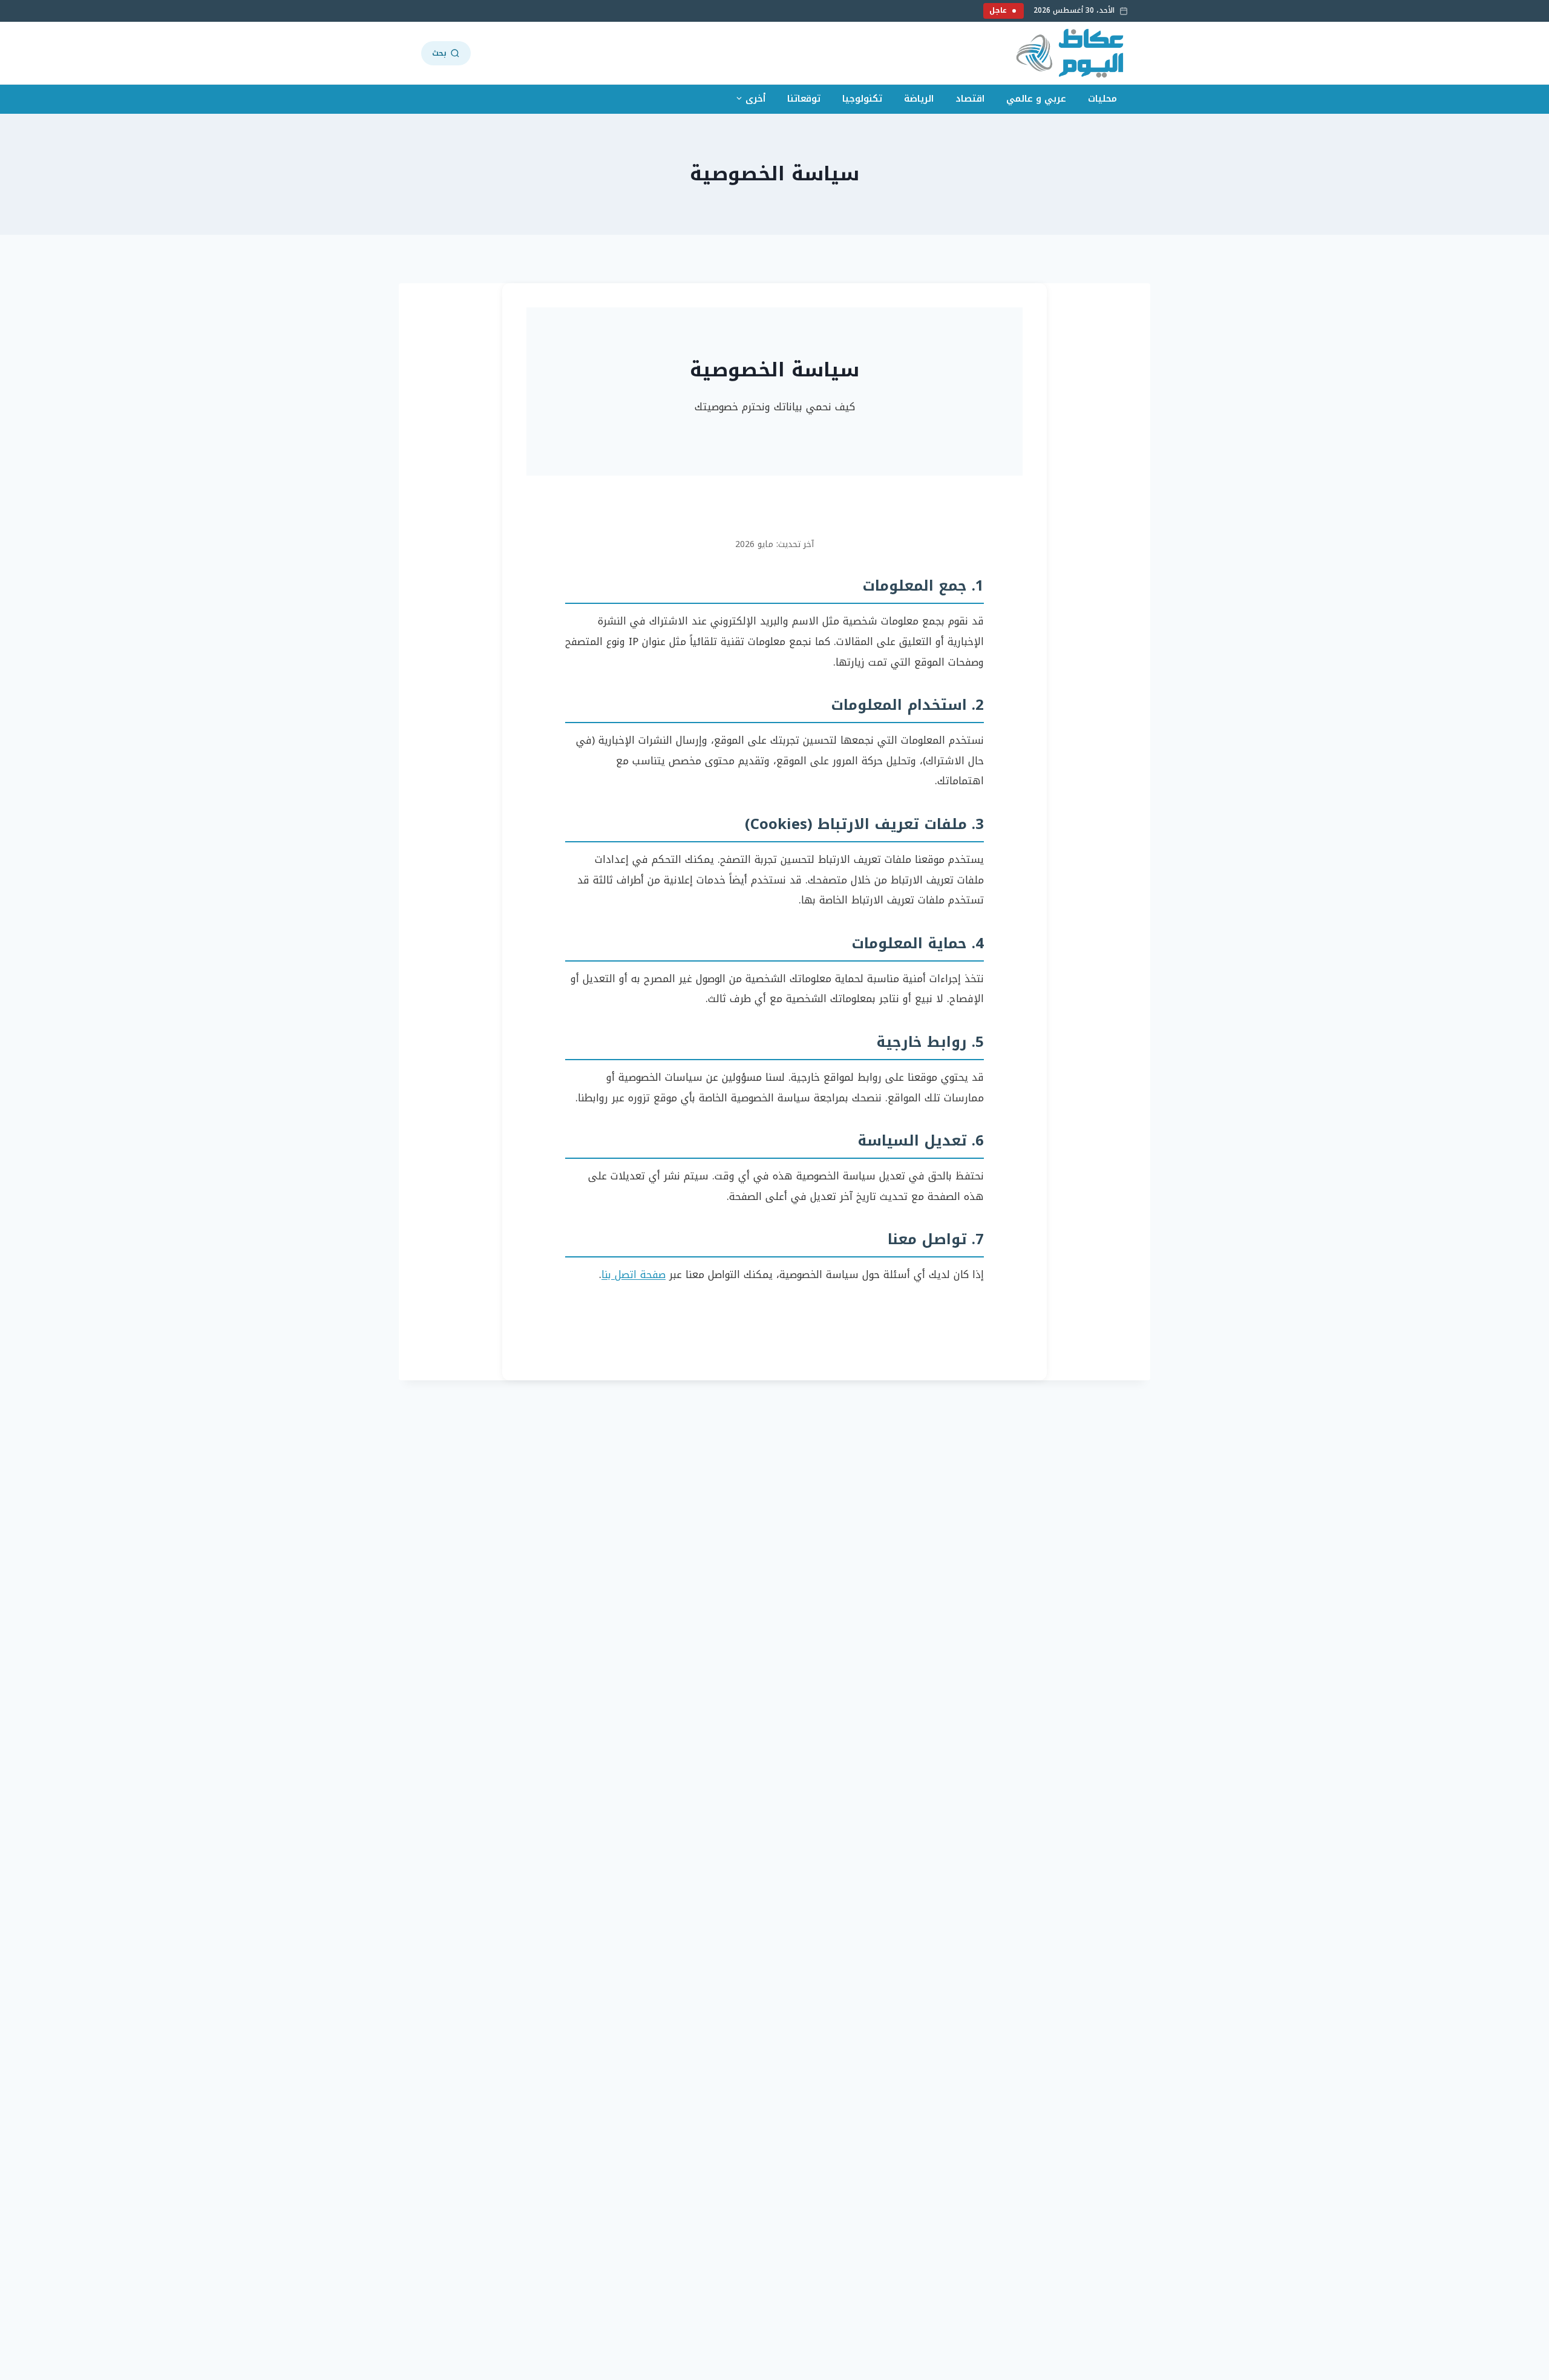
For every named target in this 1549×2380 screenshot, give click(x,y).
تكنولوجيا (862, 99)
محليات (1102, 99)
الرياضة (919, 99)
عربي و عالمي (1036, 99)
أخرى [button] (755, 99)
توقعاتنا (804, 99)
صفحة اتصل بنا (634, 1274)
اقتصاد (970, 99)
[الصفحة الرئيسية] (1071, 53)
